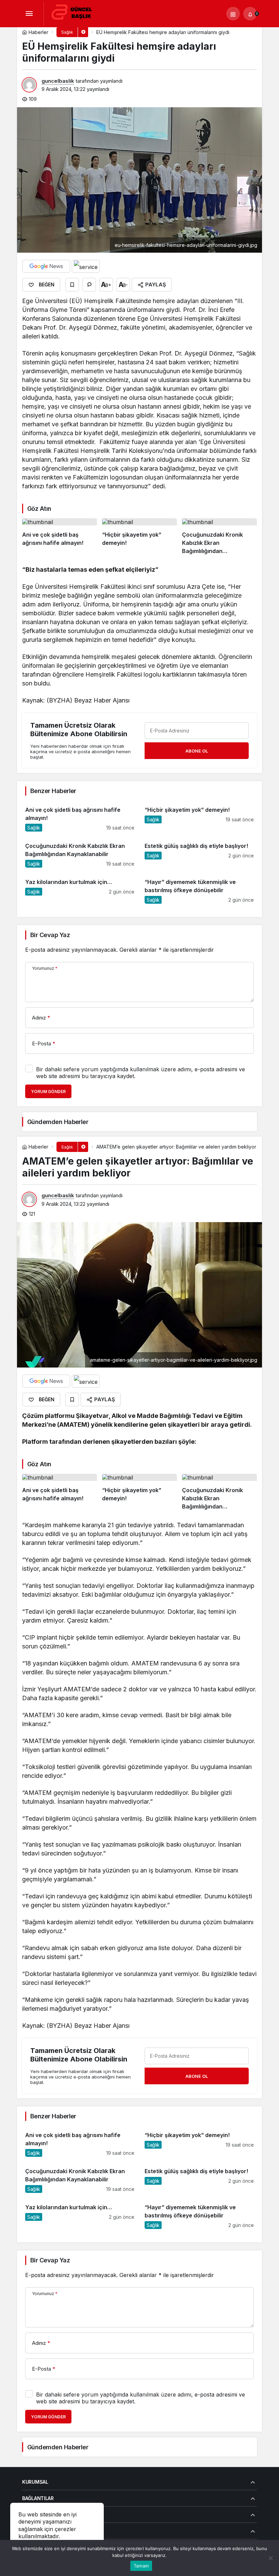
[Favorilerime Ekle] (72, 285)
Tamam (141, 2566)
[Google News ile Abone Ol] (46, 266)
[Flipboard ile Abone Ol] (86, 266)
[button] (233, 14)
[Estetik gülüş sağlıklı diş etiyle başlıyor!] (199, 852)
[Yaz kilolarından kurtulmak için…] (80, 888)
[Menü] (29, 14)
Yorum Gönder (48, 1092)
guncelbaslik (58, 81)
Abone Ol (197, 751)
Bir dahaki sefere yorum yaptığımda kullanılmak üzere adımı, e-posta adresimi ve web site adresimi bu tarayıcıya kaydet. (141, 1073)
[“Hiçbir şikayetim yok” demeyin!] (139, 537)
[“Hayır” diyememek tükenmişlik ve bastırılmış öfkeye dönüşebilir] (199, 888)
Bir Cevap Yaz (50, 935)
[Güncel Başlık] (75, 13)
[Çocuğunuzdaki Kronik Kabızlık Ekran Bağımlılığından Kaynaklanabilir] (219, 537)
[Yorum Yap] (89, 285)
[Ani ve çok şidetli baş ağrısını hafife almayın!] (60, 537)
